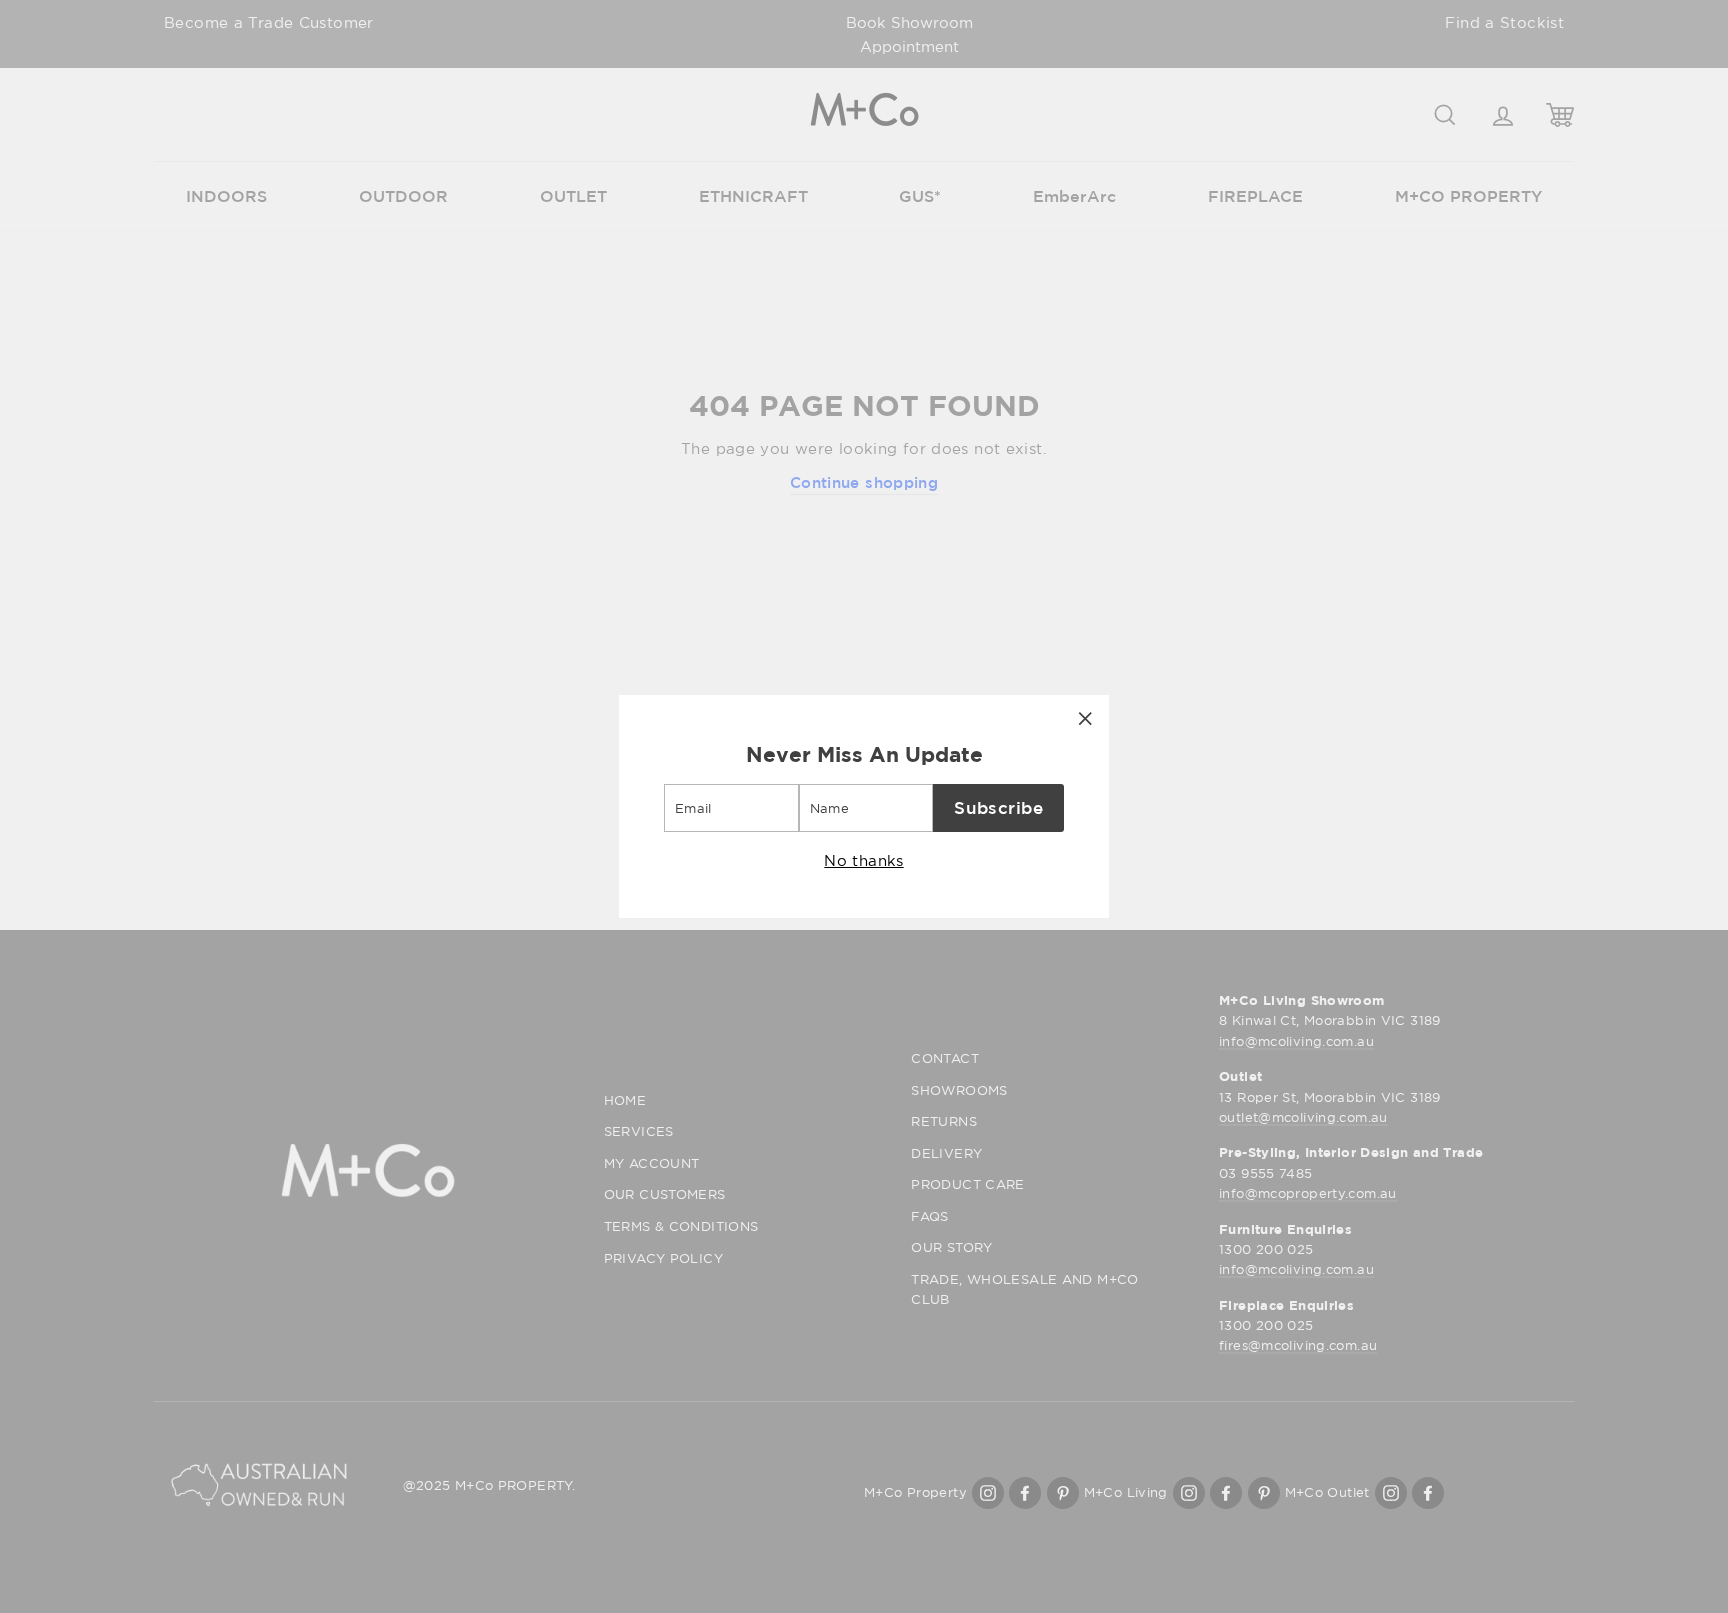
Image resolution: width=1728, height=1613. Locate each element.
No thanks (863, 860)
